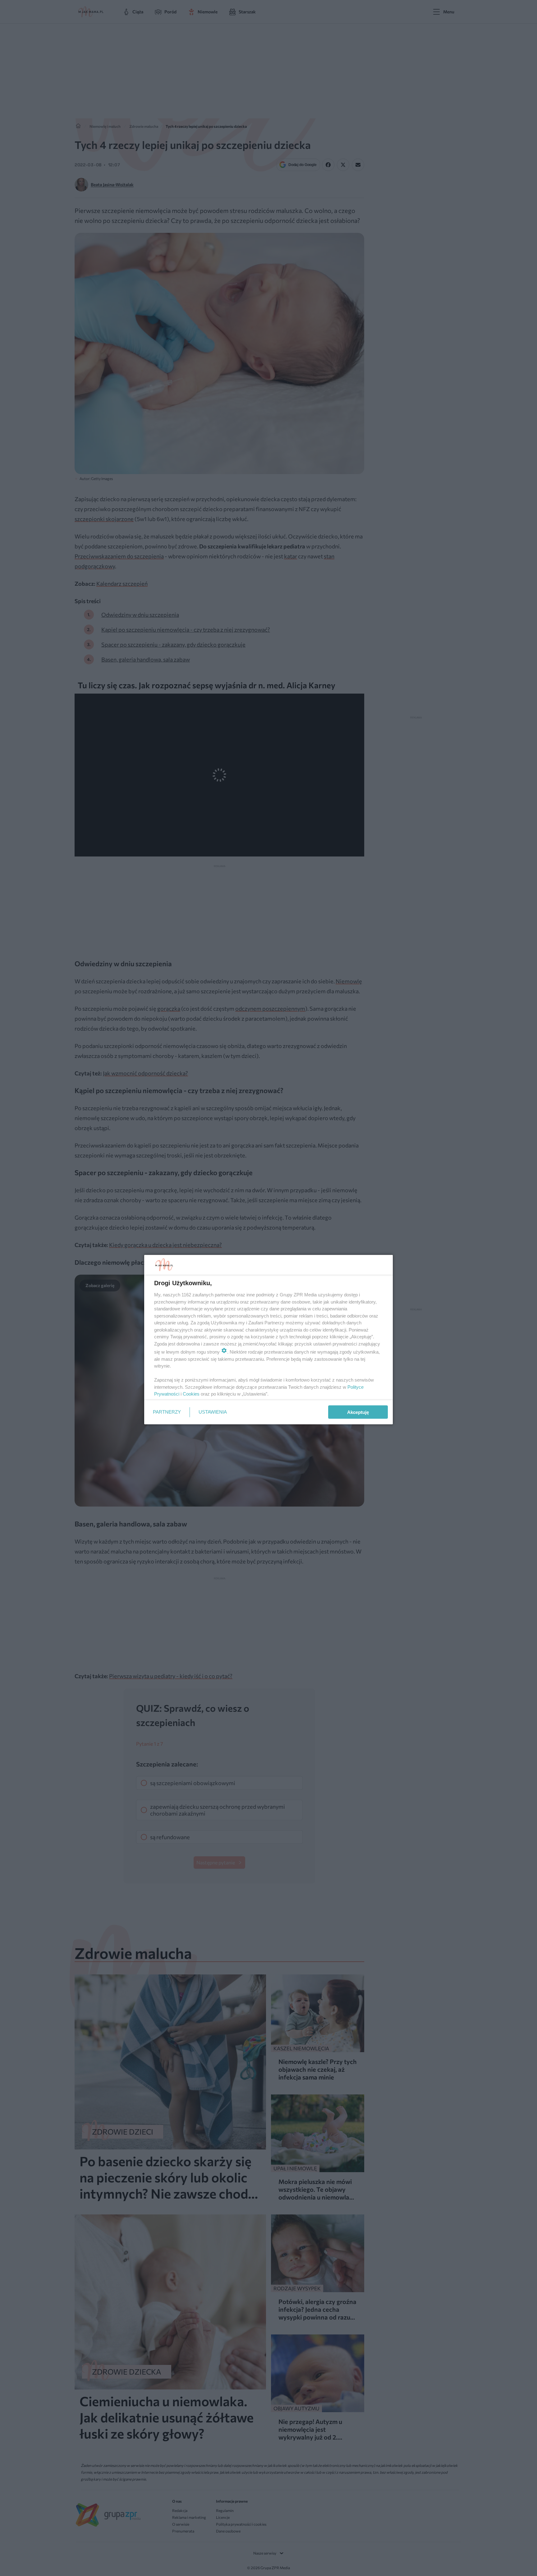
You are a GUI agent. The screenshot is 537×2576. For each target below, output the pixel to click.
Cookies (191, 1394)
